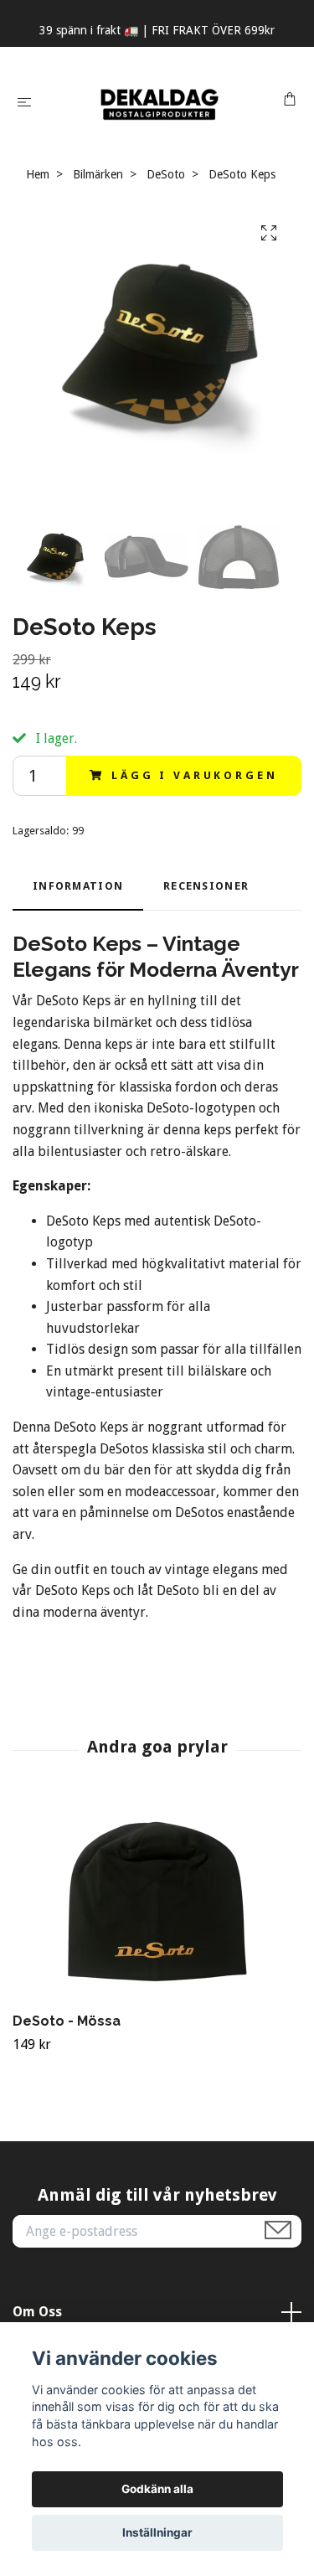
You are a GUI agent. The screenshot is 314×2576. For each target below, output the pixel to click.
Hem (38, 174)
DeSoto (166, 174)
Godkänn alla (157, 2489)
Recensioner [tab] (206, 886)
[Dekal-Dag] (160, 101)
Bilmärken (98, 174)
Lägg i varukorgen (194, 775)
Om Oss (37, 2312)
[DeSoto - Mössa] (157, 1902)
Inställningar (157, 2532)
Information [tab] (78, 886)
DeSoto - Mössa (67, 2021)
